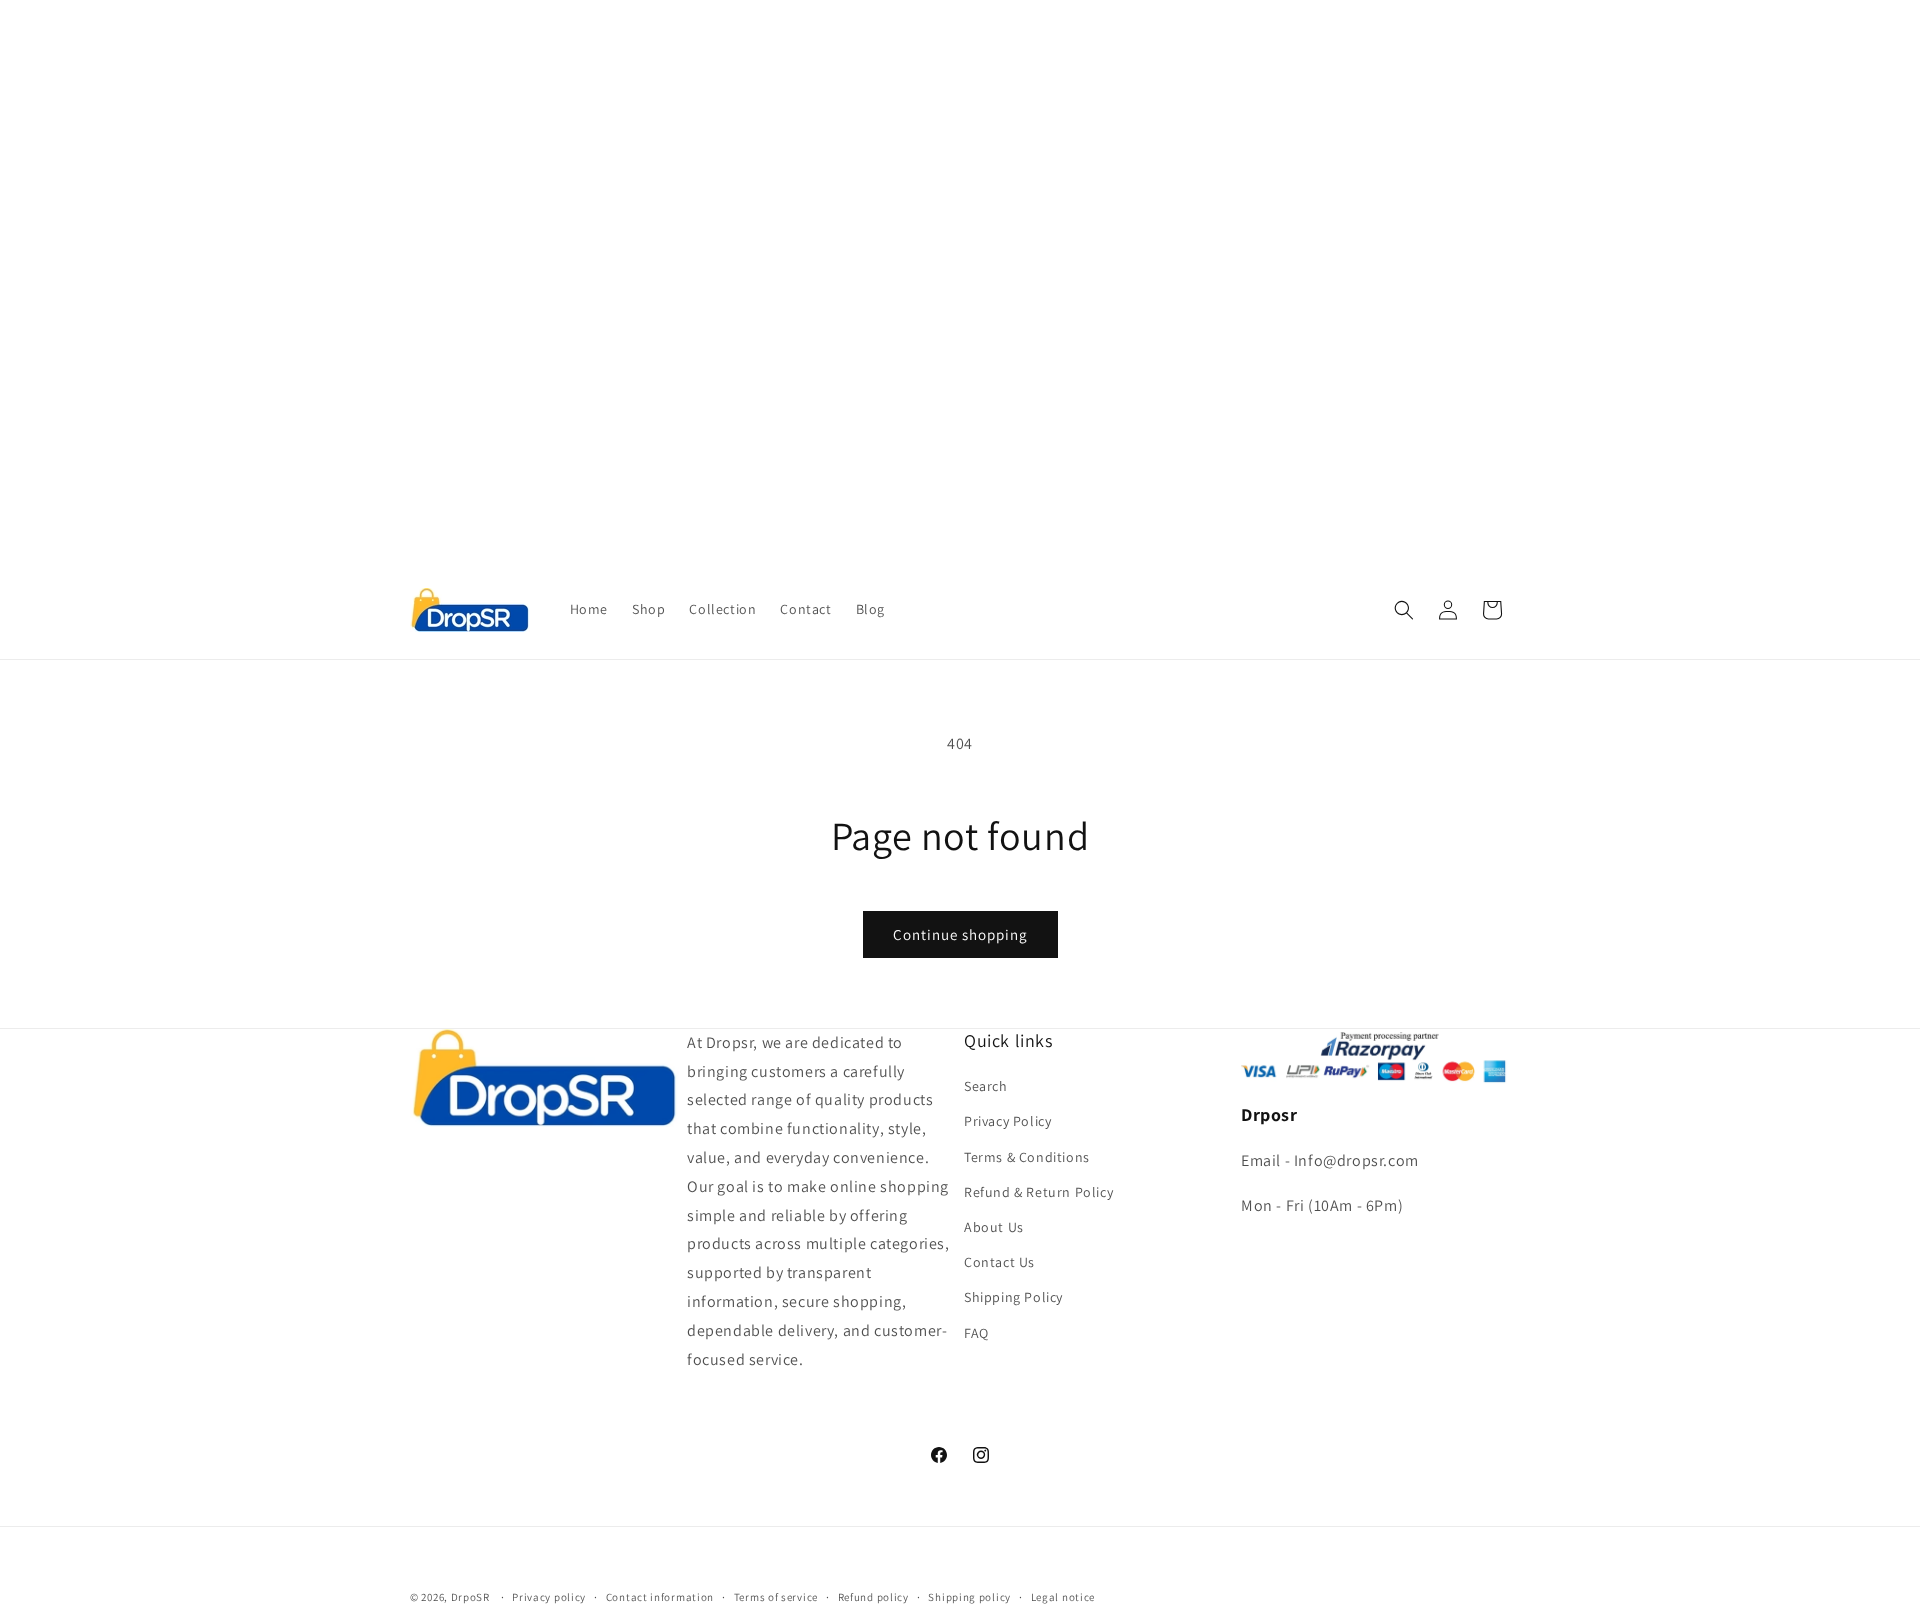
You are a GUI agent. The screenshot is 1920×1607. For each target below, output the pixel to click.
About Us (994, 1227)
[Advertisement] (600, 140)
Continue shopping (960, 934)
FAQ (976, 1333)
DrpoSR (470, 1597)
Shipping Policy (1013, 1298)
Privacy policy (549, 1596)
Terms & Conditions (1027, 1157)
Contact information (660, 1596)
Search (986, 1087)
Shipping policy (969, 1596)
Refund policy (873, 1596)
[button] (1404, 610)
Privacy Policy (1007, 1122)
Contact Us (999, 1263)
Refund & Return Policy (1038, 1192)
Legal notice (1063, 1596)
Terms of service (776, 1596)
